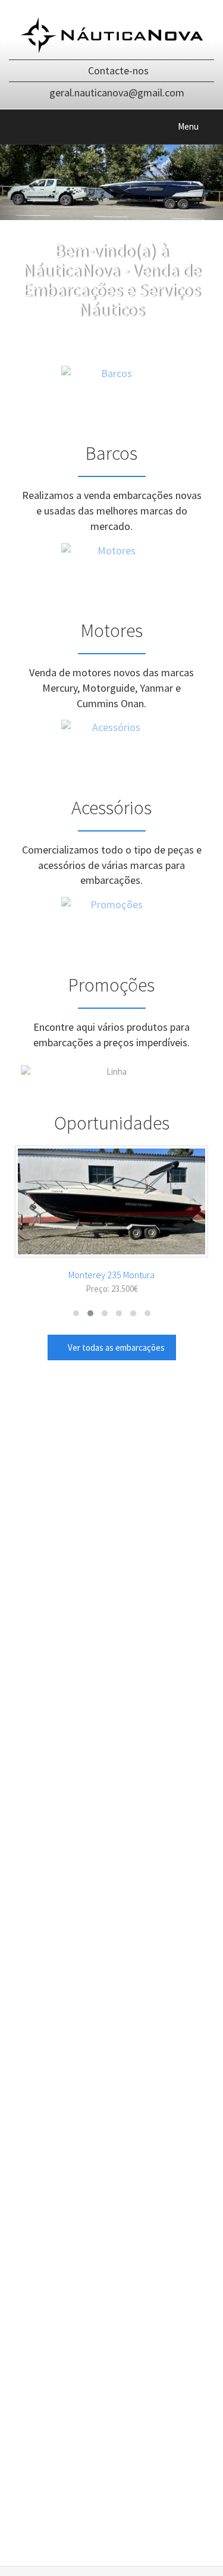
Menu (196, 129)
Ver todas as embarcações (115, 1347)
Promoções (111, 985)
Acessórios (111, 808)
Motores (112, 630)
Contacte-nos (118, 70)
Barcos (111, 453)
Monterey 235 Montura (111, 1275)
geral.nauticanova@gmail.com (117, 92)
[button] (76, 1313)
